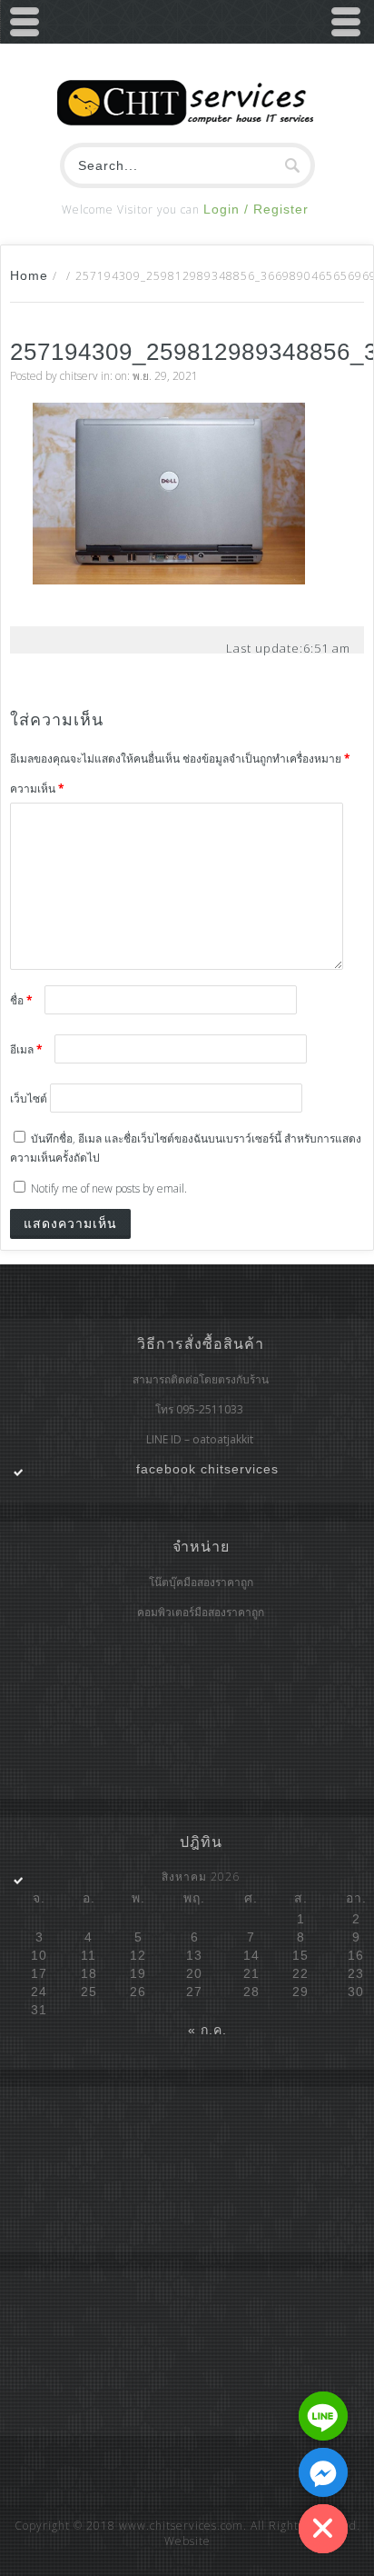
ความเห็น (37, 789)
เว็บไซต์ (29, 1098)
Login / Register (256, 209)
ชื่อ (21, 1000)
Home (29, 275)
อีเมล (26, 1049)
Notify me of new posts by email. (109, 1188)
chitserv (79, 376)
